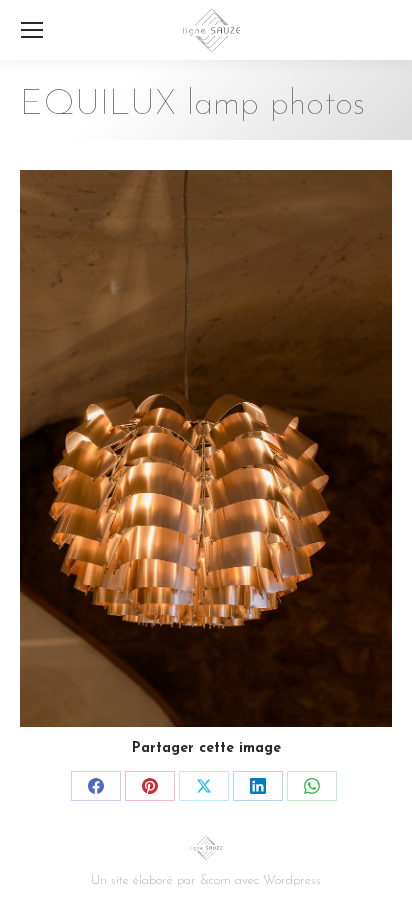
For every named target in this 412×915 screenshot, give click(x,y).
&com (215, 880)
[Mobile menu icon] (32, 30)
